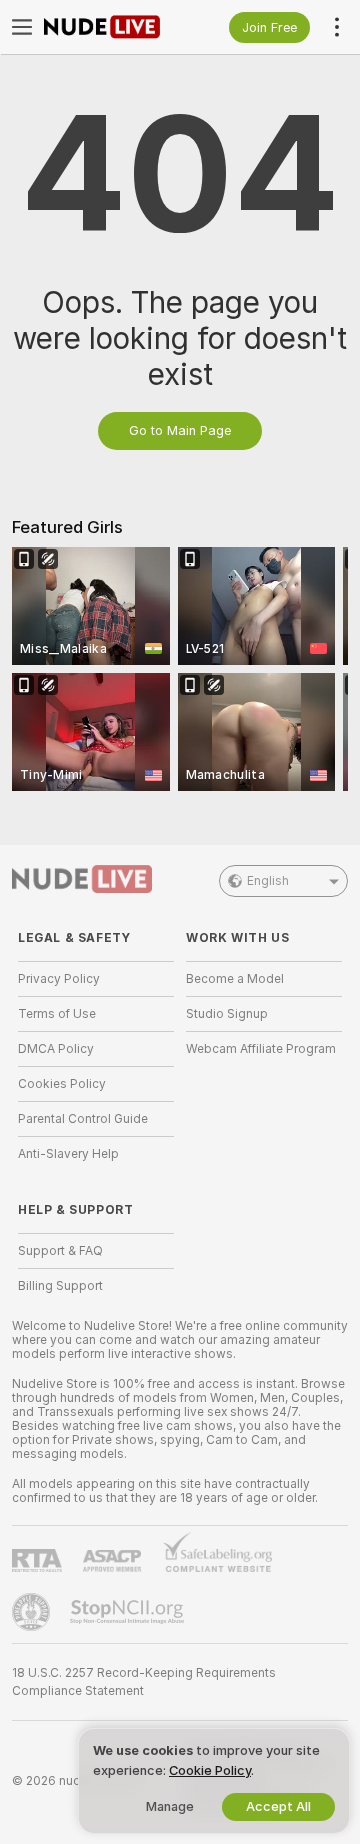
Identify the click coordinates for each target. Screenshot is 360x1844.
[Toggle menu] (22, 27)
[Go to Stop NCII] (129, 1612)
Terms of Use (57, 1014)
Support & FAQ (60, 1251)
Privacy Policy (59, 979)
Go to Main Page (180, 430)
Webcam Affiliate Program (261, 1049)
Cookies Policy (62, 1084)
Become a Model (235, 979)
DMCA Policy (56, 1049)
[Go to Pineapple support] (33, 1612)
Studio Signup (227, 1014)
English (268, 881)
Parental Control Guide (83, 1119)
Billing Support (60, 1286)
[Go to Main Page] (112, 27)
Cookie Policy (210, 1770)
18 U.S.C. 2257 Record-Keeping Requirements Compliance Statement (144, 1682)
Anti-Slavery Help (68, 1154)
